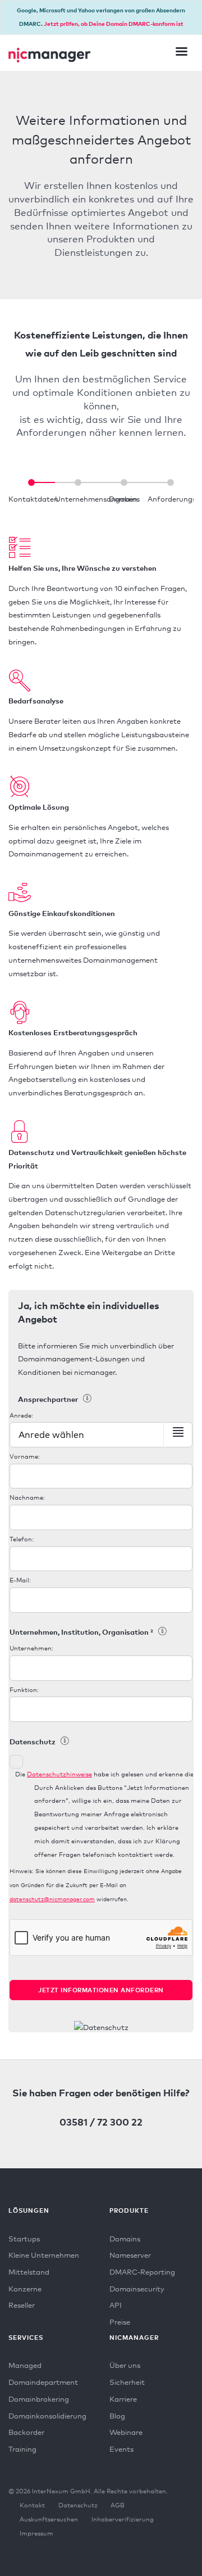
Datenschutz (78, 2505)
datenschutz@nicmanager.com (52, 1899)
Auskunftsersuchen (49, 2519)
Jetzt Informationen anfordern (101, 1990)
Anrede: (21, 1415)
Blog (117, 2416)
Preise (120, 2322)
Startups (24, 2239)
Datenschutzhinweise (59, 1774)
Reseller (22, 2305)
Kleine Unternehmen (44, 2255)
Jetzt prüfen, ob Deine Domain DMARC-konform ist (114, 24)
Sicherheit (127, 2382)
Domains (125, 2239)
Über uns (125, 2365)
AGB (118, 2505)
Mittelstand (29, 2272)
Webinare (126, 2432)
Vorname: (25, 1456)
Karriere (123, 2399)
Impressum (36, 2533)
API (116, 2305)
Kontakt (32, 2505)
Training (22, 2449)
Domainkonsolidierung (47, 2416)
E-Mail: (20, 1580)
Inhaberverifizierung (123, 2519)
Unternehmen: (31, 1648)
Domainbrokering (39, 2399)
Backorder (26, 2432)
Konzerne (25, 2289)
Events (121, 2449)
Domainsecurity (137, 2289)
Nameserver (130, 2255)
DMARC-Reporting (142, 2272)
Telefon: (22, 1539)
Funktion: (24, 1690)
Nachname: (27, 1497)
